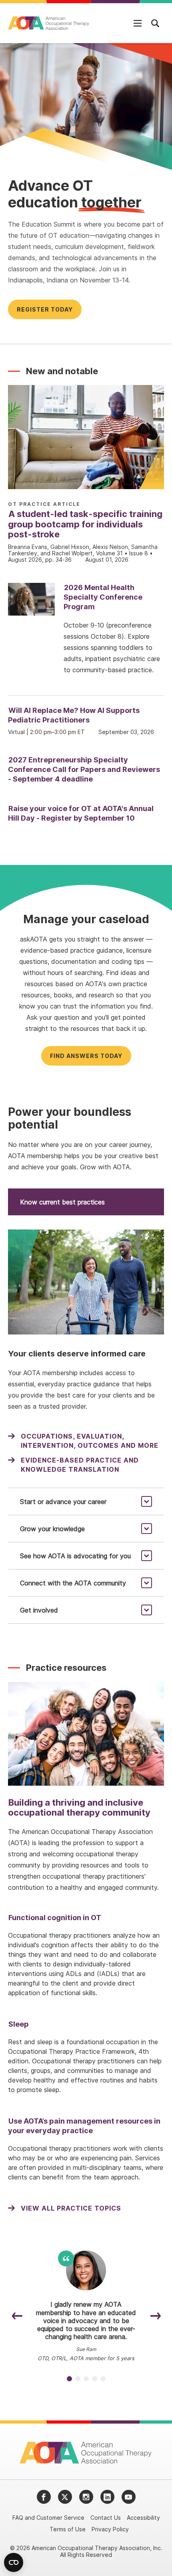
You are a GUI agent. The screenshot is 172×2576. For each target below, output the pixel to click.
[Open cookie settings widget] (14, 2562)
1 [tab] (69, 2379)
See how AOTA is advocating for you (75, 1556)
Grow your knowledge (52, 1529)
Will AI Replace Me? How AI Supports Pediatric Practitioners (74, 715)
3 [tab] (86, 2379)
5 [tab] (103, 2379)
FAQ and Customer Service (48, 2518)
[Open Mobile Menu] (138, 23)
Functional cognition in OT (55, 1918)
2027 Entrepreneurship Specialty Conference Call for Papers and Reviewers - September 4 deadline (84, 769)
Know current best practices (62, 1202)
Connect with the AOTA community (73, 1583)
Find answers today (86, 1056)
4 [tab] (95, 2379)
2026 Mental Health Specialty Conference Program (103, 597)
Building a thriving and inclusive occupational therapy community (79, 1807)
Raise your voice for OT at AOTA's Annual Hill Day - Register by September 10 (81, 813)
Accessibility (143, 2518)
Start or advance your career (63, 1502)
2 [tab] (78, 2379)
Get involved (39, 1610)
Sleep (19, 2024)
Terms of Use (68, 2529)
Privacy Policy (110, 2529)
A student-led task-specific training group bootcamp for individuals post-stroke (85, 524)
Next (155, 2316)
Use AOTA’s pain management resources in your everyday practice (84, 2126)
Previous (17, 2316)
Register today (45, 309)
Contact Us (106, 2518)
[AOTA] (49, 23)
